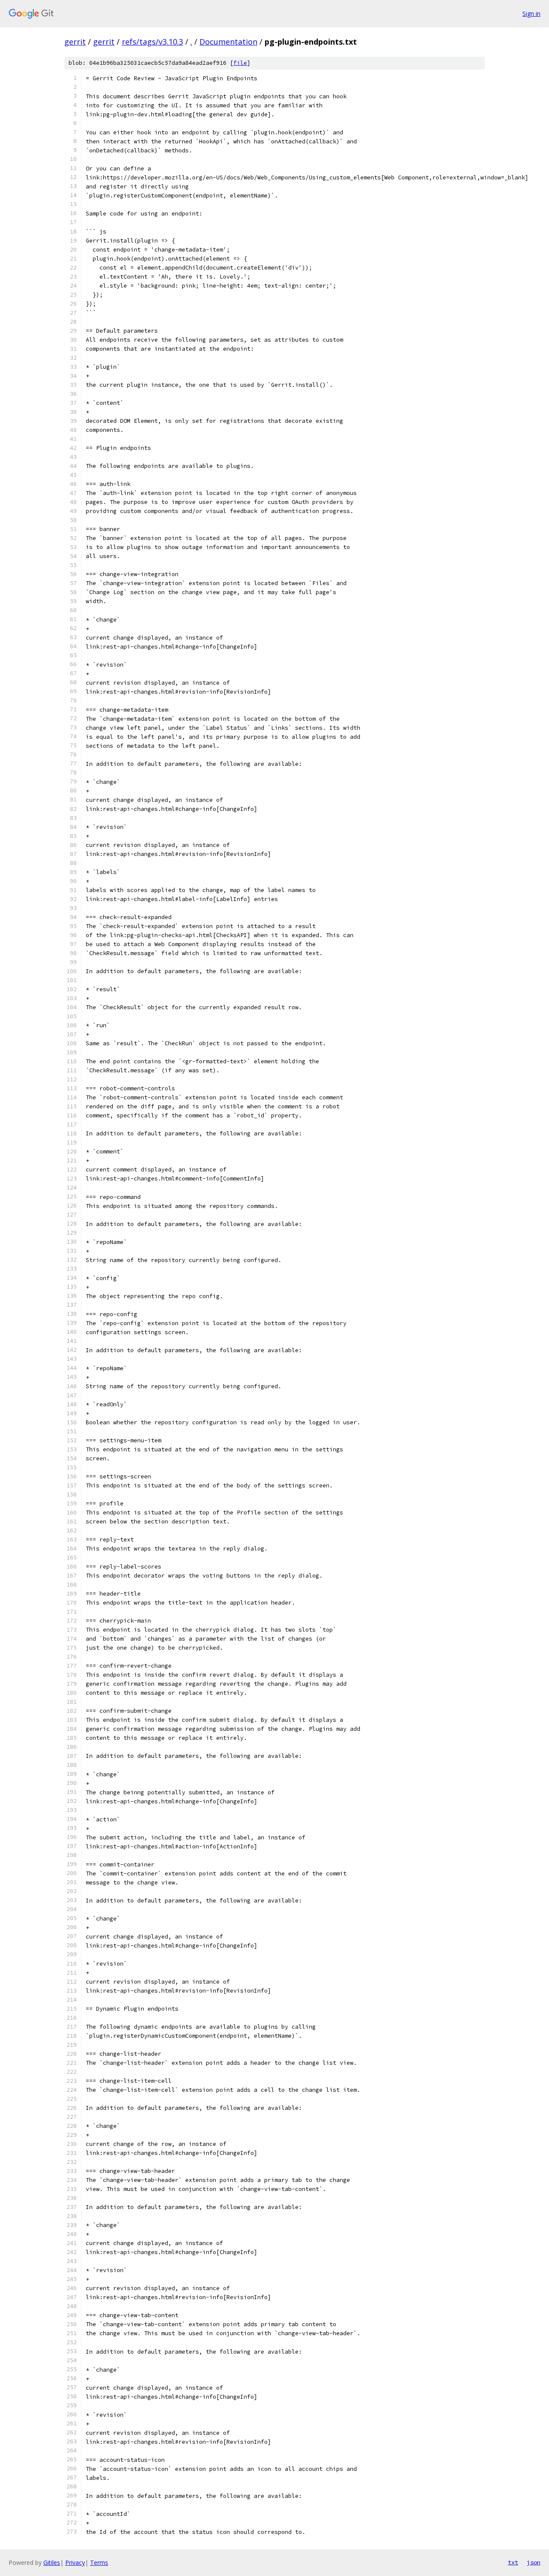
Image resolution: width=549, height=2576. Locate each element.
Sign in (531, 14)
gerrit (75, 42)
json (534, 2562)
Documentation (228, 42)
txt (513, 2562)
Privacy (75, 2562)
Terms (99, 2562)
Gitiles (52, 2562)
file (240, 63)
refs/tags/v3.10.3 (152, 42)
